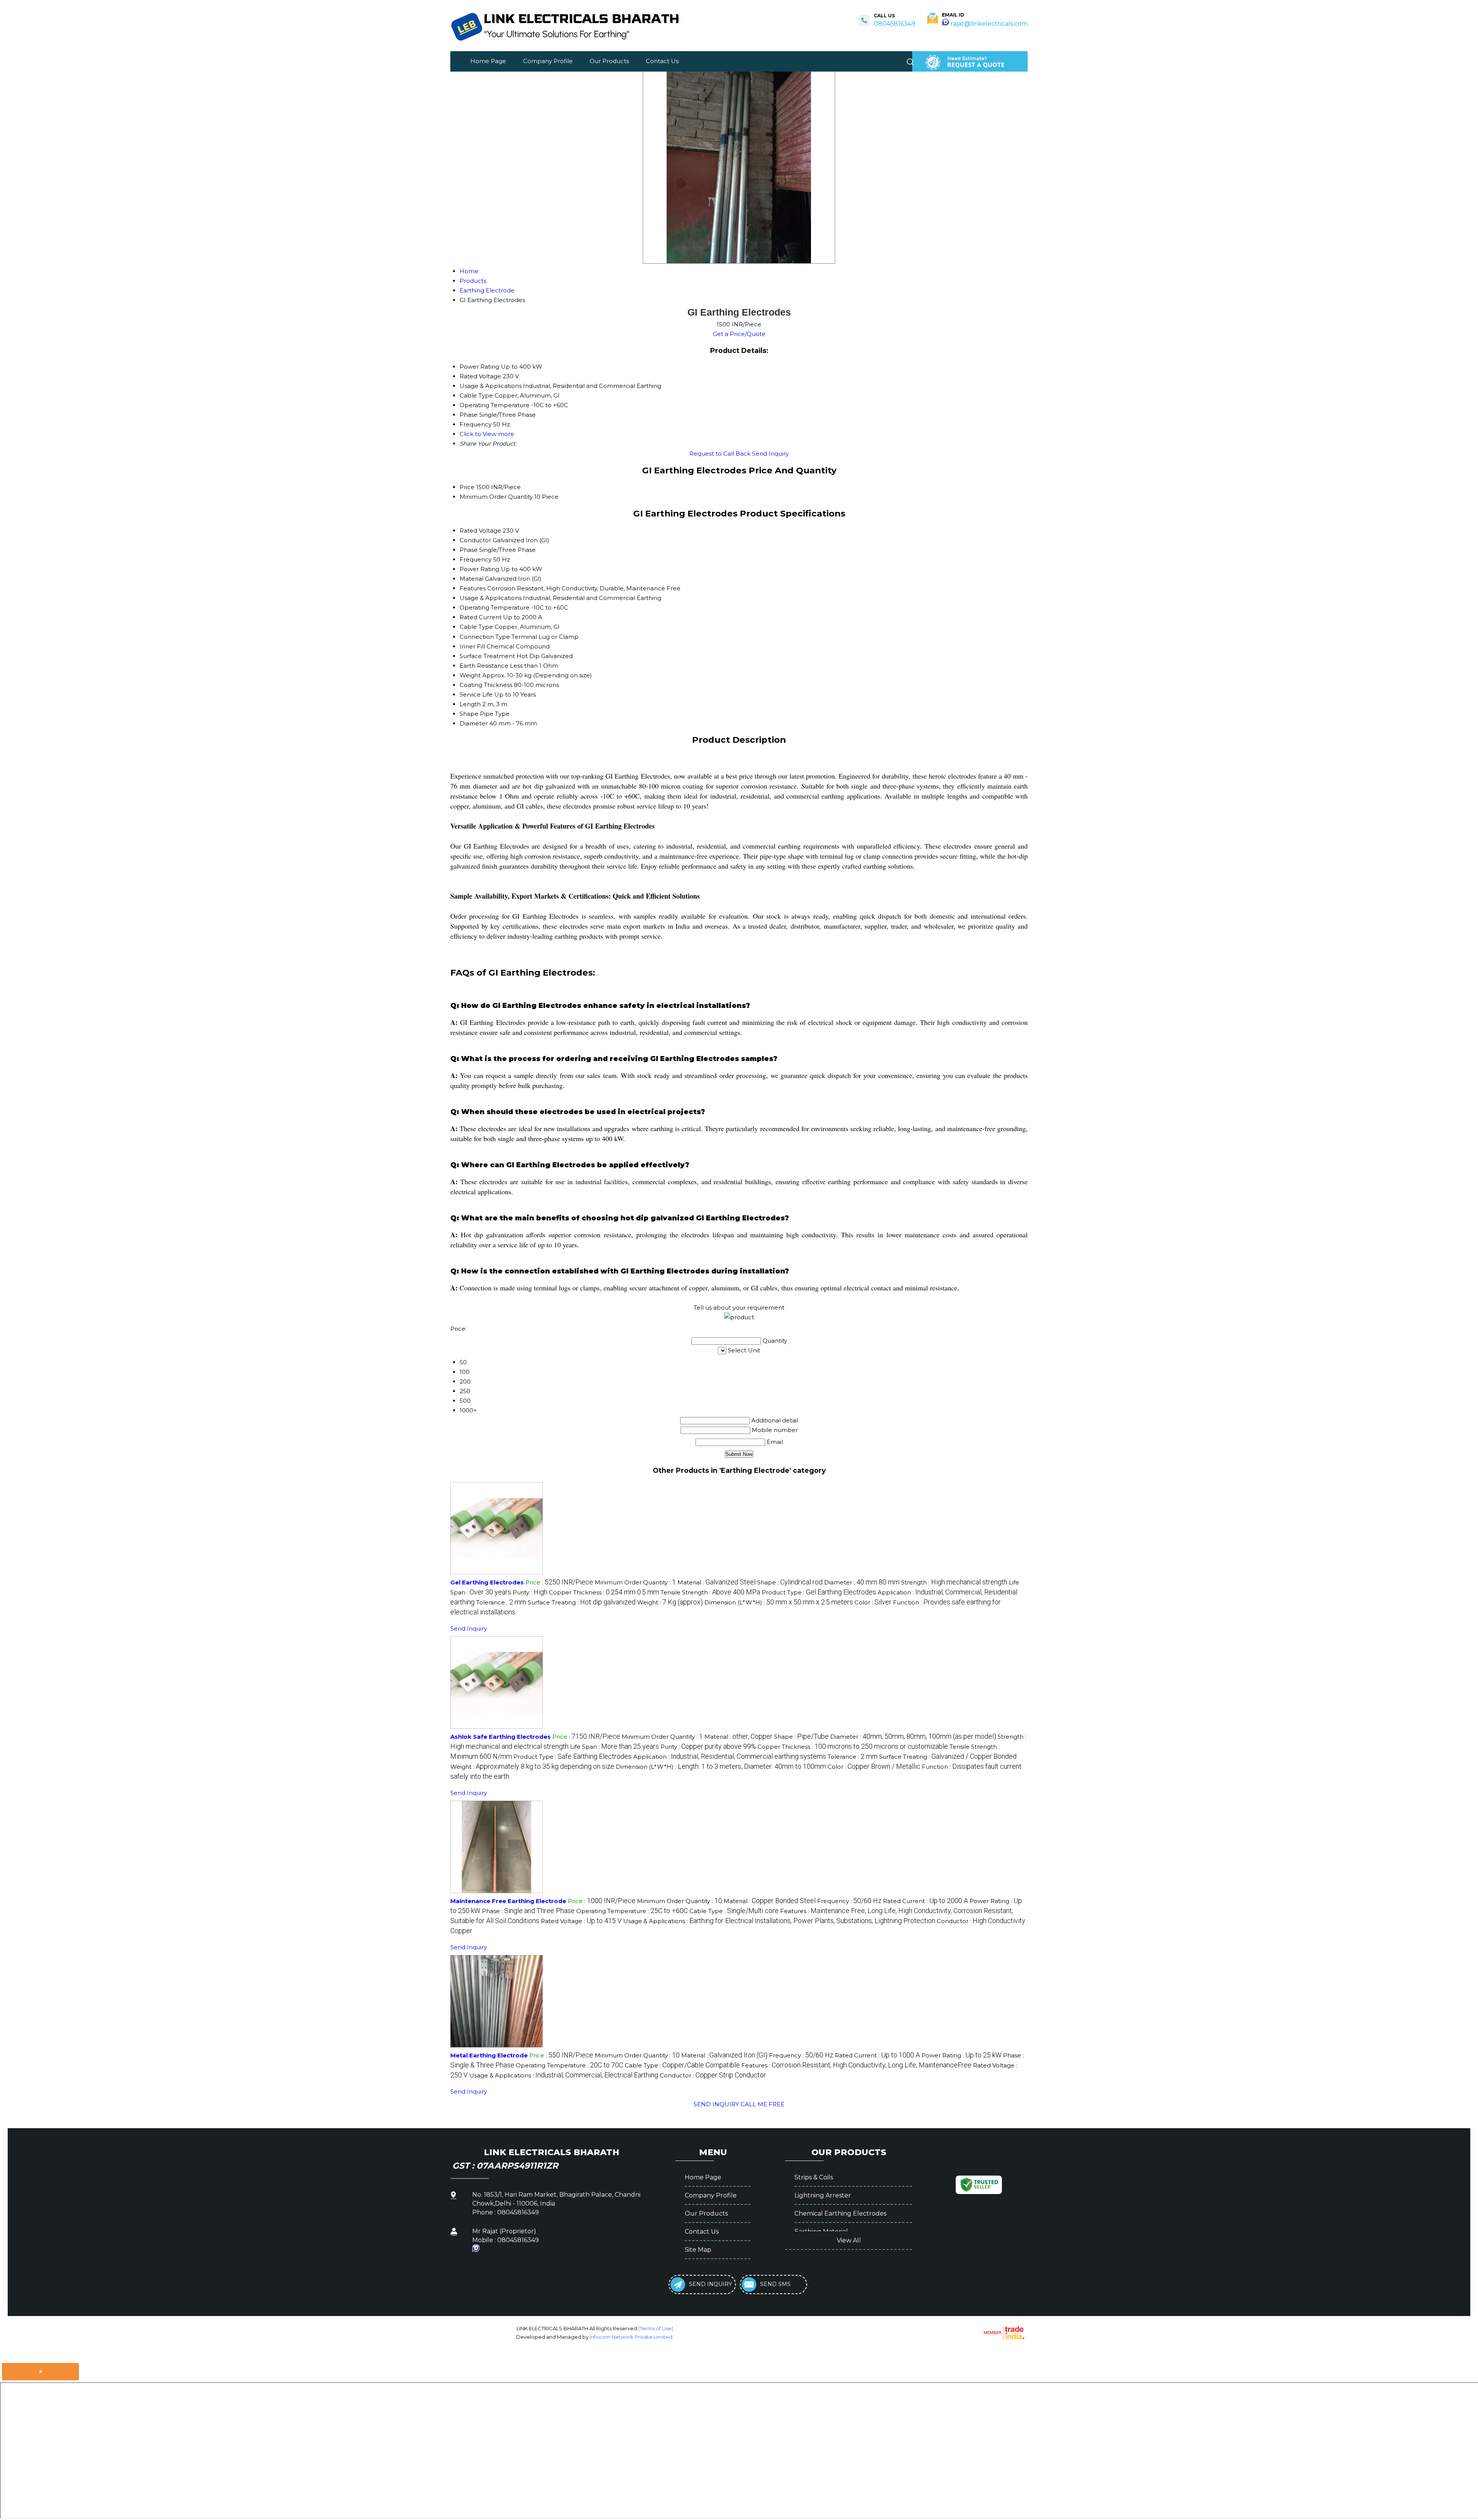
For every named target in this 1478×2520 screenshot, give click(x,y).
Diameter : (862, 1582)
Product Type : (819, 1592)
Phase (469, 550)
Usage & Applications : (779, 1921)
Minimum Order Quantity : (635, 1582)
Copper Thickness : (604, 1592)
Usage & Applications (491, 598)
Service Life (476, 694)
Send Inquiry (770, 454)
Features (473, 588)
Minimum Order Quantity (496, 497)
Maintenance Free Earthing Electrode (508, 1901)
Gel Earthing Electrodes (487, 1582)
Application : (730, 1757)
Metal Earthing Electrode (489, 2055)
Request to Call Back (720, 454)
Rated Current (481, 617)
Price (467, 487)
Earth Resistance (484, 666)
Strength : (954, 1582)
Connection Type (485, 637)
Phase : (528, 1911)
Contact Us (662, 61)
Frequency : (849, 1901)
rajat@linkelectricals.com (989, 24)
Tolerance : (501, 1602)
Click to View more (487, 434)
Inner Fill (472, 646)
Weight (470, 675)
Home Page (488, 61)
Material (471, 579)
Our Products (609, 61)
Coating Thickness (486, 685)
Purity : (530, 1592)
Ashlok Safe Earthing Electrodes (501, 1737)
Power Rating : (961, 2055)
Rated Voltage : (581, 1921)
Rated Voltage (480, 531)
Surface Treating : (582, 1602)
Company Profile (548, 61)
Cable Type (476, 627)
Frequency (476, 559)
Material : (716, 1582)
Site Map (698, 2250)
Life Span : (614, 1747)
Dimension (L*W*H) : (779, 1602)
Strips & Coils (814, 2177)
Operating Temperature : (632, 1911)
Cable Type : (734, 1911)
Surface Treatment (487, 656)
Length (470, 704)
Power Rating (479, 569)
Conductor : (713, 2075)
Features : (856, 2065)
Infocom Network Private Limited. (632, 2337)
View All (849, 2240)
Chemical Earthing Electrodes (840, 2213)
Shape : (790, 1582)
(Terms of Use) (656, 2328)
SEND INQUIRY (716, 2104)
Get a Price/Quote (739, 334)
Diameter (474, 723)
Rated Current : (925, 1901)
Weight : (670, 1602)
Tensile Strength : (710, 1592)
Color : (873, 1602)
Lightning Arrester (823, 2195)
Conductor (475, 540)
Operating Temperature (495, 607)
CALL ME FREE (762, 2104)
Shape (469, 714)
